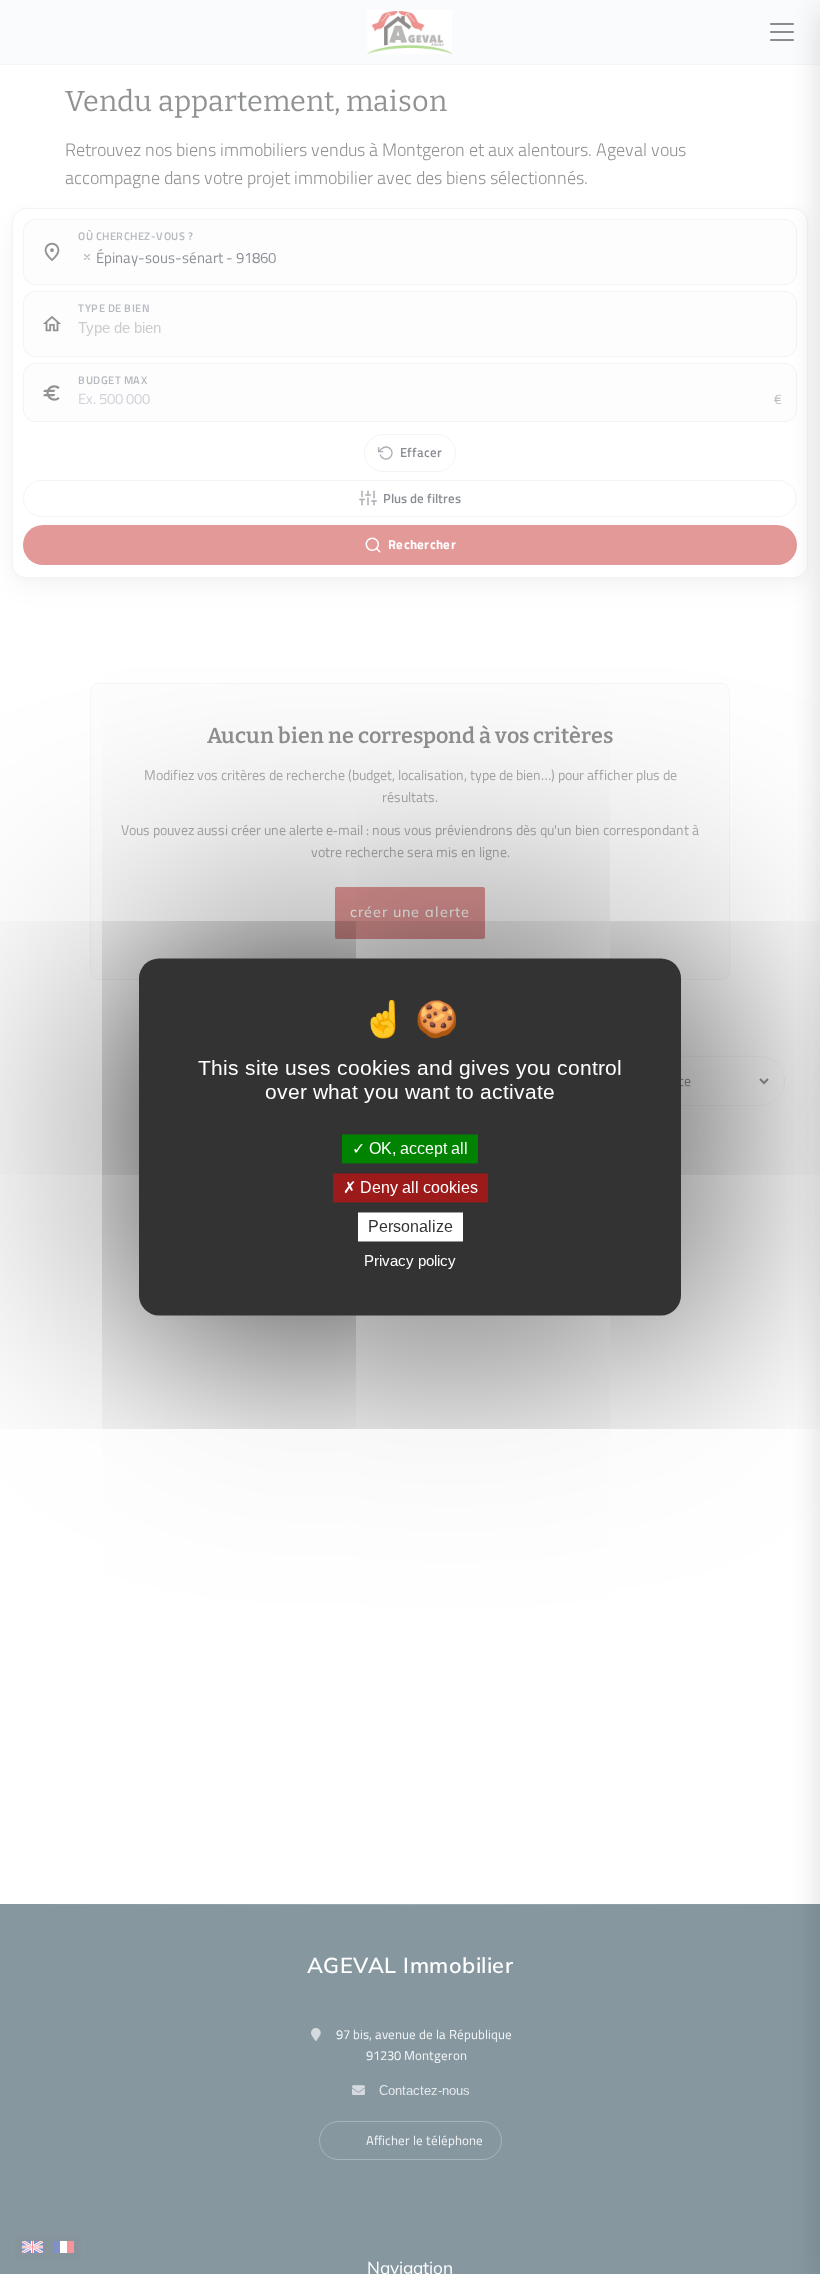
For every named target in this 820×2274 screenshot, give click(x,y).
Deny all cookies (417, 1187)
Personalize (410, 1226)
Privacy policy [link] (410, 1261)
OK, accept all (416, 1148)
